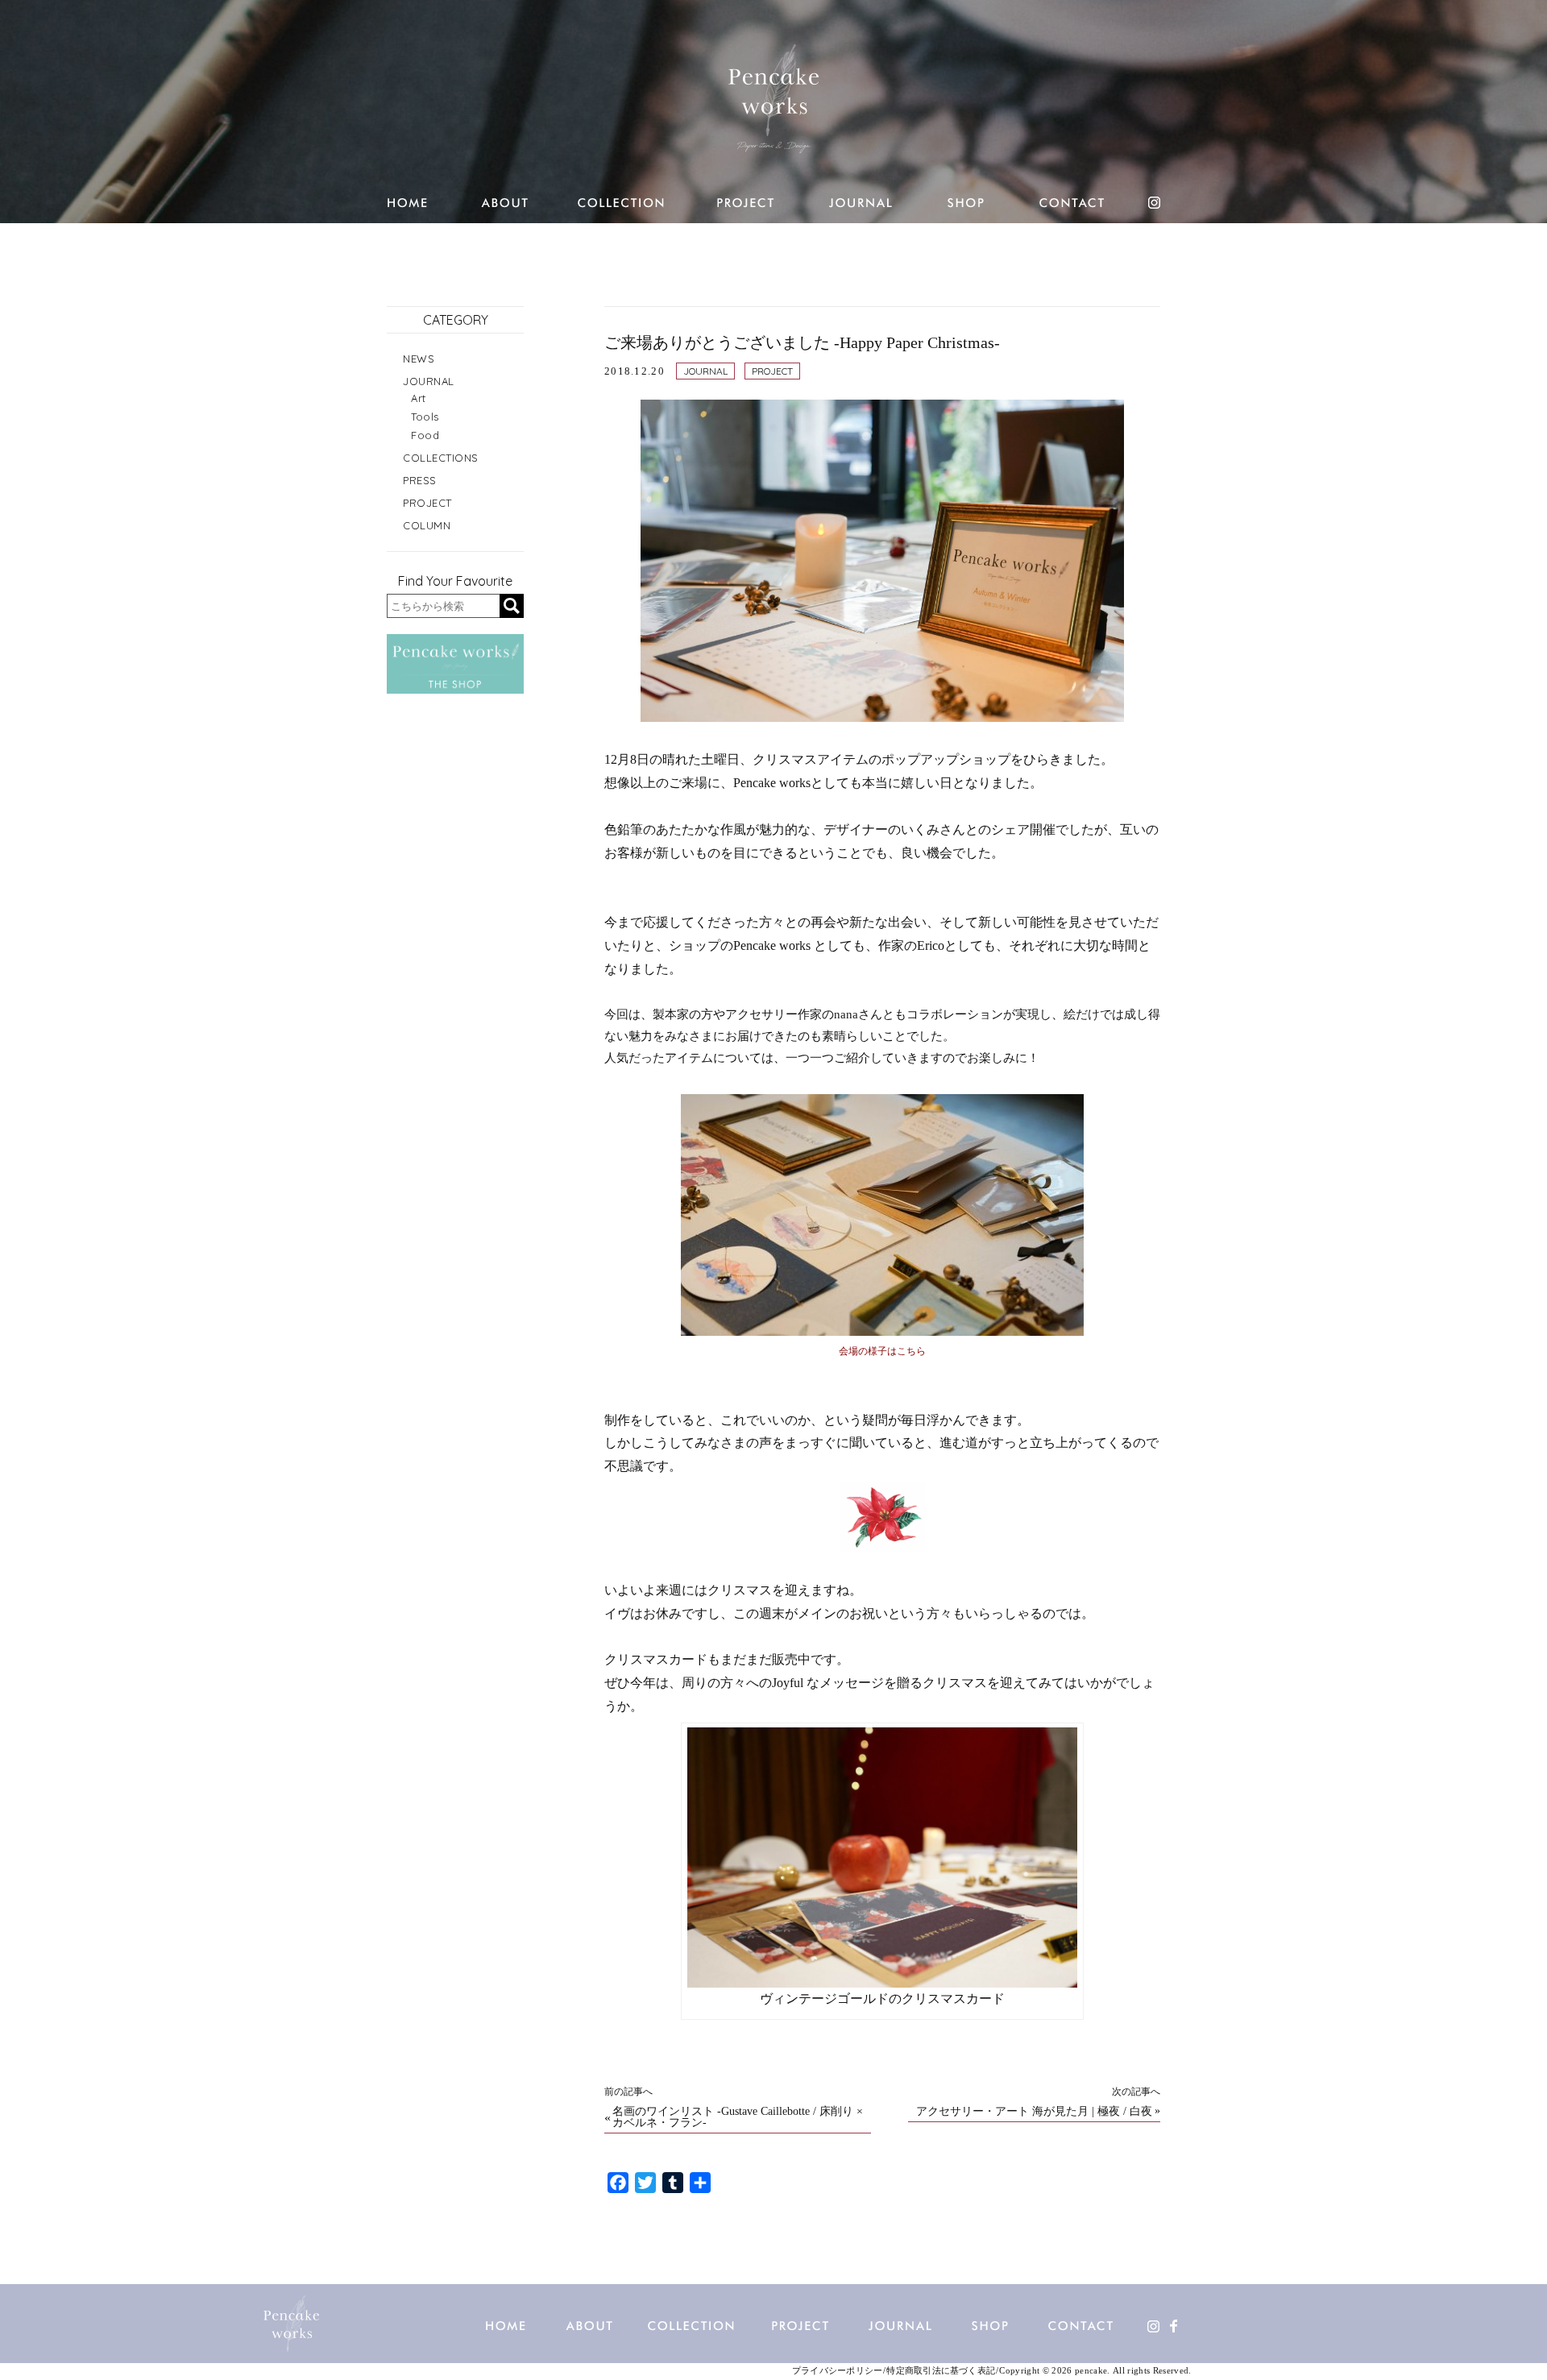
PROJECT (772, 371)
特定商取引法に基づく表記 (941, 2371)
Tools (425, 417)
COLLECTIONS (441, 458)
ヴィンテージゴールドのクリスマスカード (882, 1999)
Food (425, 435)
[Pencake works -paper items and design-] (773, 98)
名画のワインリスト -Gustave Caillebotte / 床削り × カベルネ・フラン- (738, 2117)
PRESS (420, 480)
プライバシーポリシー (837, 2371)
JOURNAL (705, 371)
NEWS (419, 359)
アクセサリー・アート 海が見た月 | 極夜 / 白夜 (1034, 2112)
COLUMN (427, 525)
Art (419, 398)
